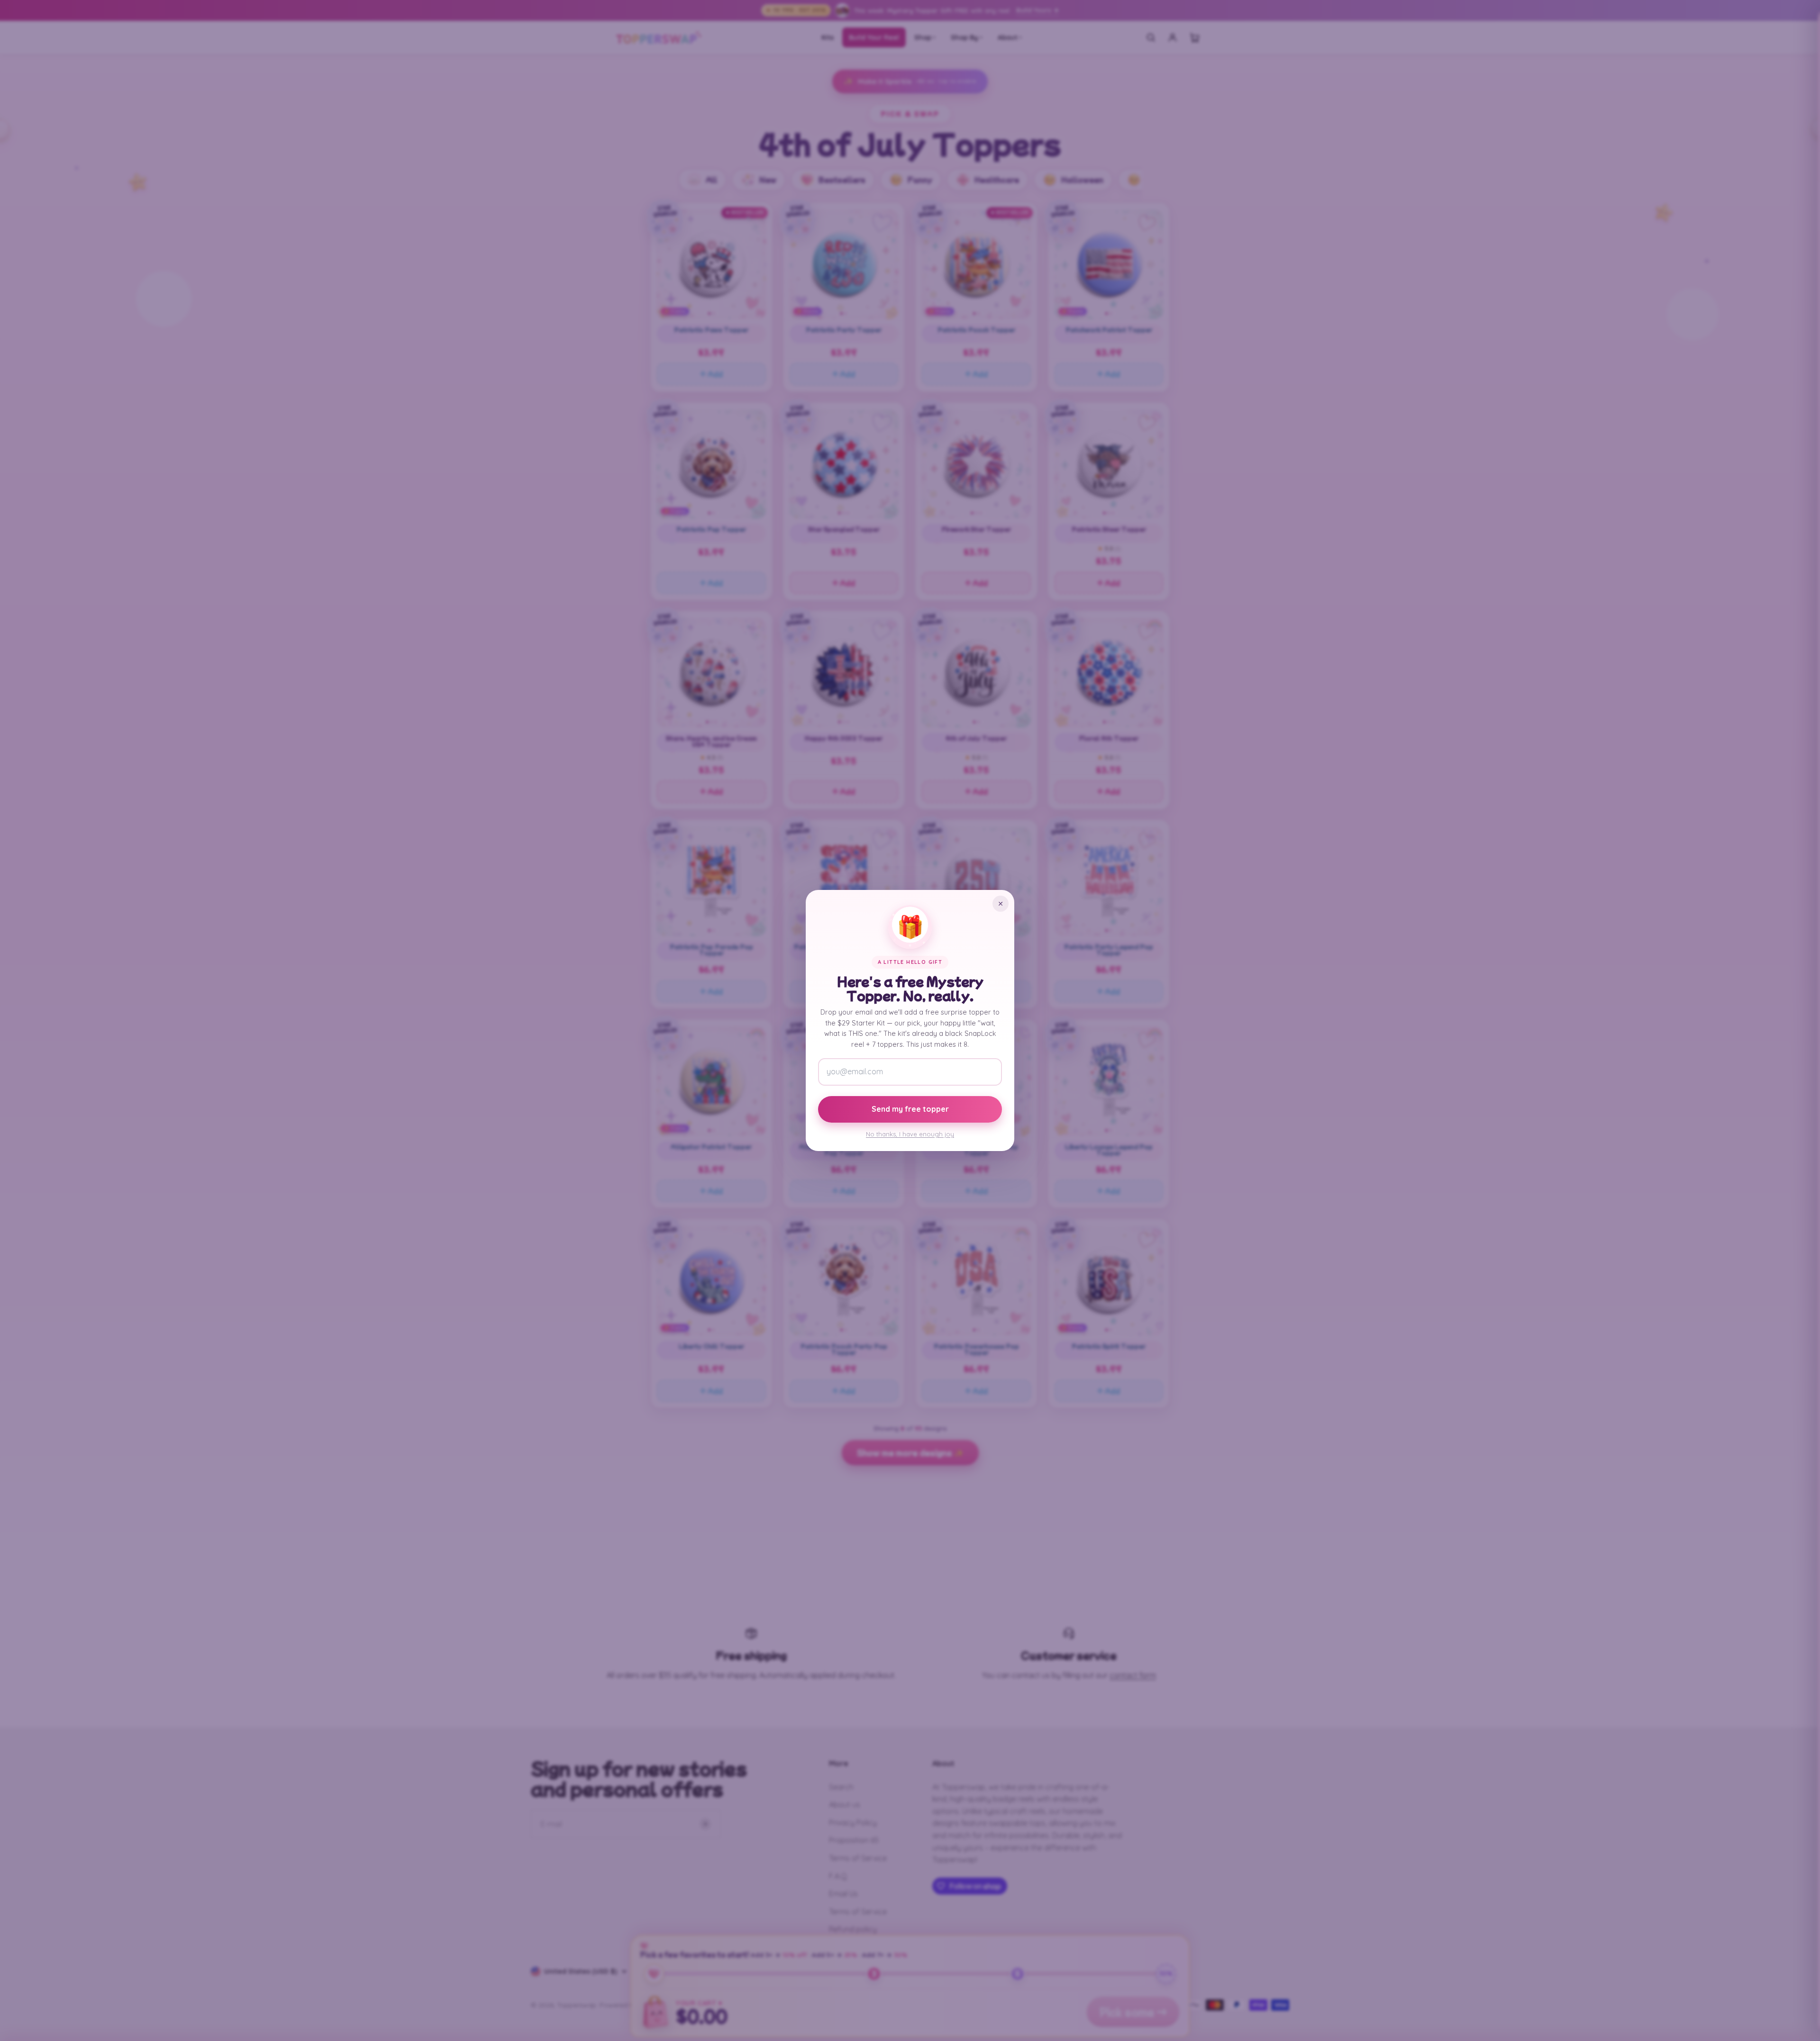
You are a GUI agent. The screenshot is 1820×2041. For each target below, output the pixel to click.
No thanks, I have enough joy (910, 1134)
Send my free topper (910, 1109)
